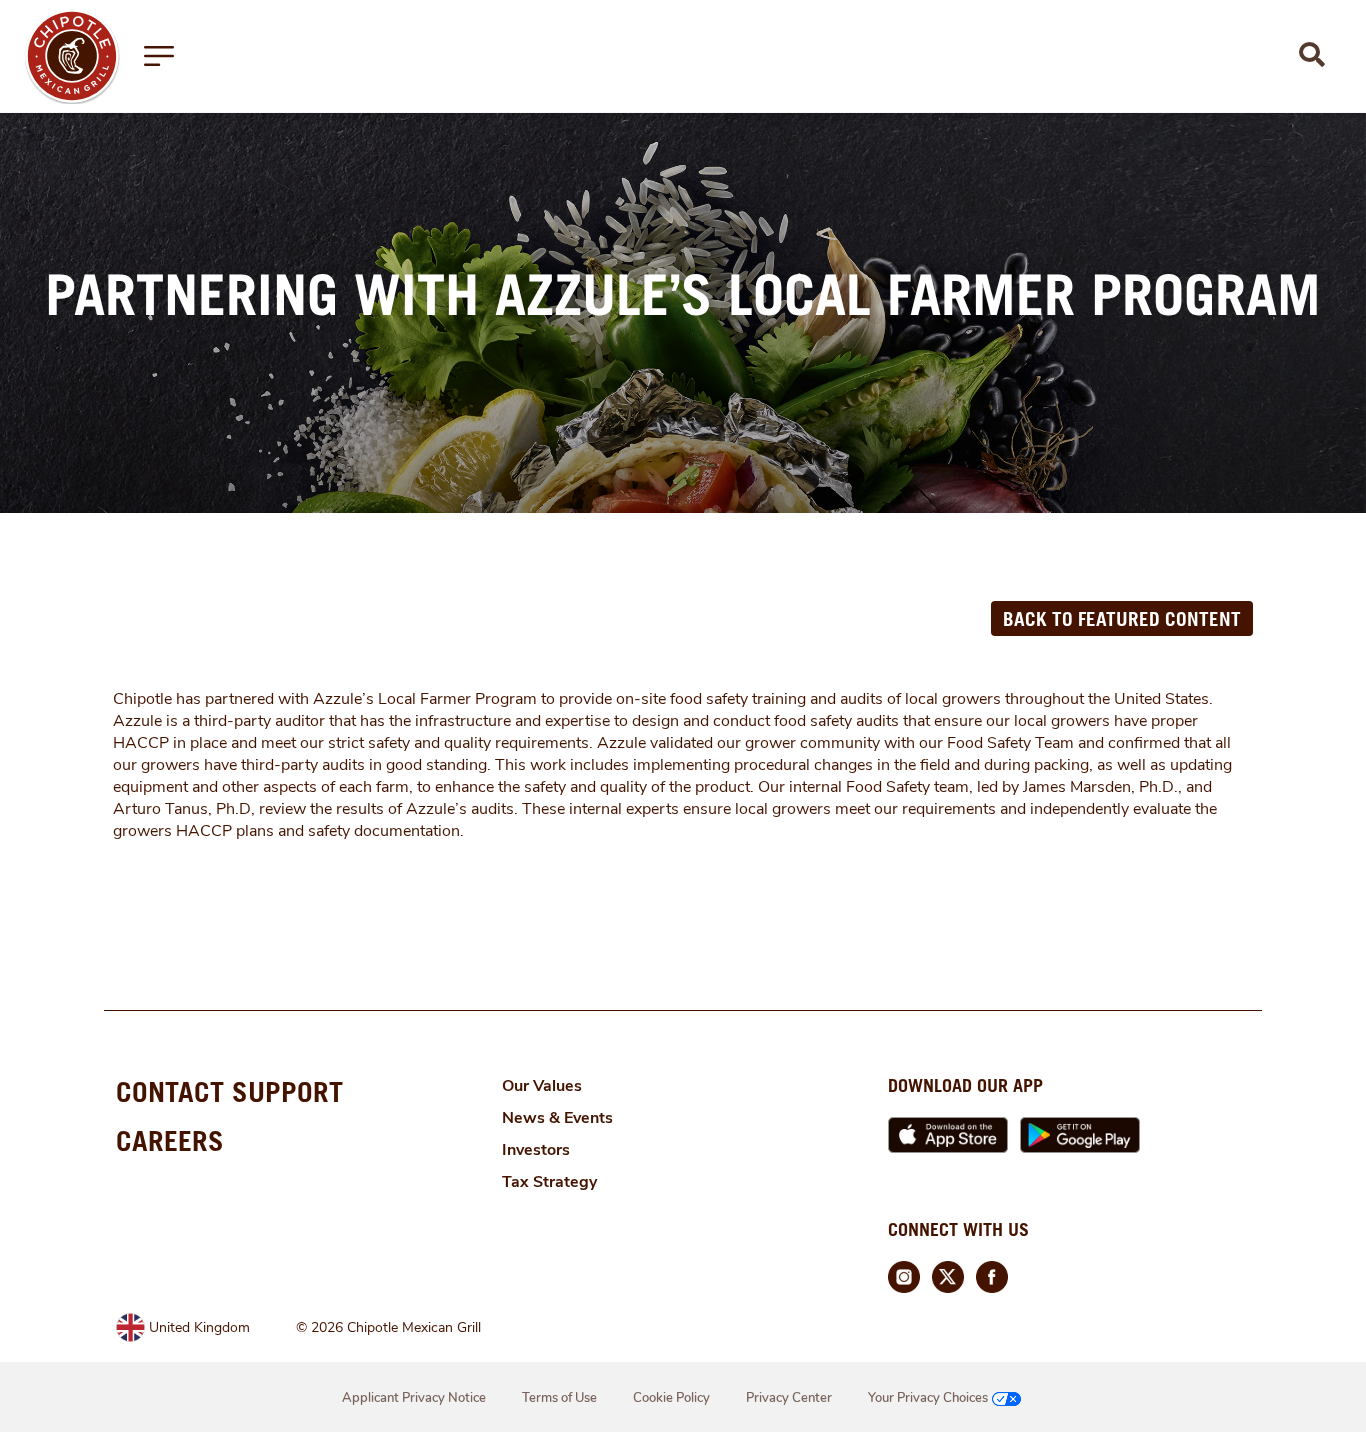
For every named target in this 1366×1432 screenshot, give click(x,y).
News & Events (557, 1118)
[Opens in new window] (72, 54)
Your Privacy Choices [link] (928, 1398)
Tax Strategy (549, 1182)
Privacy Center (789, 1398)
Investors (536, 1150)
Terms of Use (559, 1398)
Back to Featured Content (1122, 618)
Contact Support (229, 1091)
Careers (170, 1140)
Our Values (542, 1086)
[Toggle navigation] (159, 56)
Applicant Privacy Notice (414, 1398)
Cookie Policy (671, 1398)
